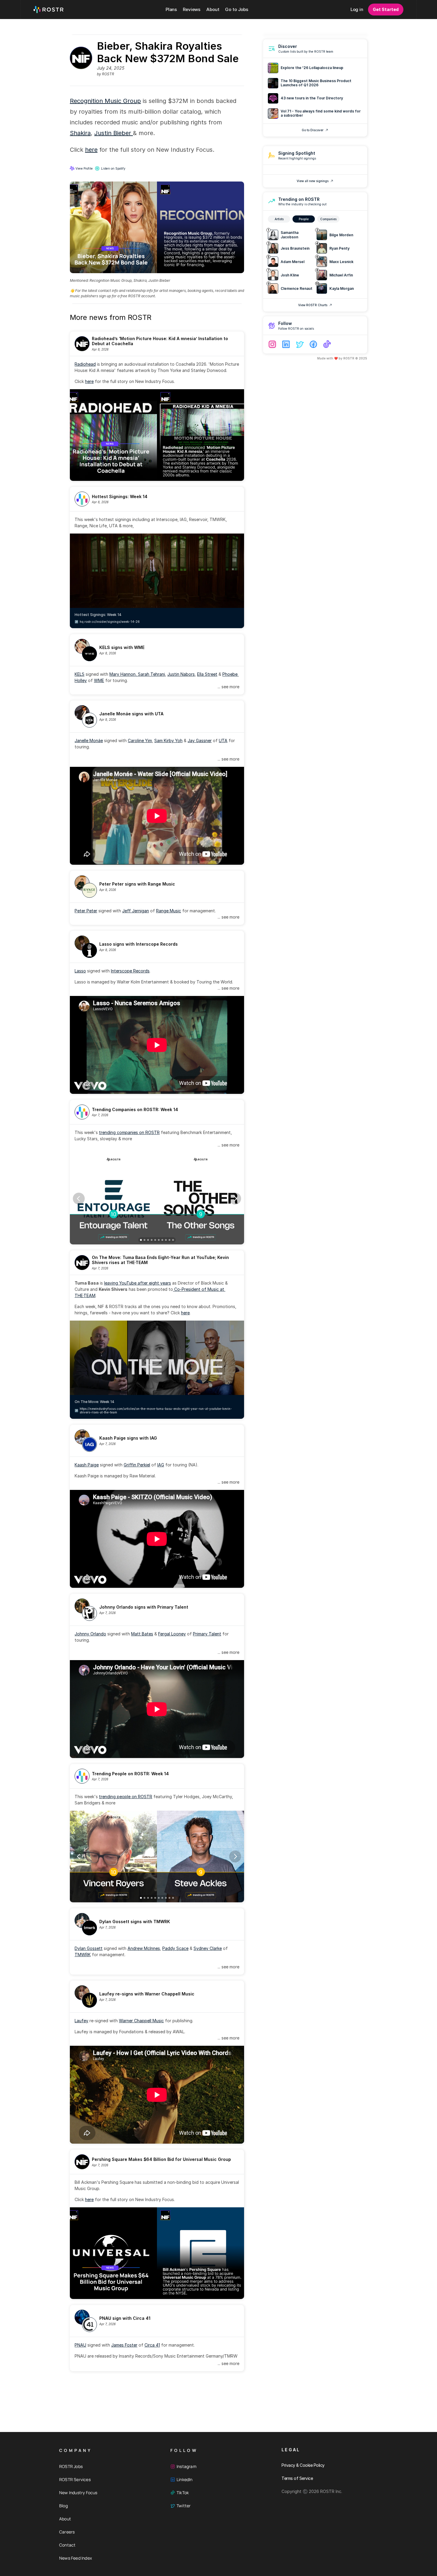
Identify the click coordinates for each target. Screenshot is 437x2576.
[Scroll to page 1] (140, 1240)
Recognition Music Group (105, 101)
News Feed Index (76, 2558)
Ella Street (207, 674)
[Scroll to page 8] (166, 1240)
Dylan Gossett (89, 1948)
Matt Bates (142, 1634)
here (91, 150)
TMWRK (83, 1955)
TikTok (183, 2493)
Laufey (81, 2021)
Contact (67, 2545)
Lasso (80, 971)
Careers (67, 2532)
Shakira (80, 133)
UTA (223, 740)
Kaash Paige (87, 1465)
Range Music (169, 911)
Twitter (184, 2506)
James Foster (124, 2345)
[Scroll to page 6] (159, 1240)
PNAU (80, 2345)
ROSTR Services (75, 2479)
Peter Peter (86, 911)
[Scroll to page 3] (148, 1240)
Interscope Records (130, 971)
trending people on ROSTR (126, 1797)
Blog (63, 2506)
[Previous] (79, 1199)
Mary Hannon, (124, 674)
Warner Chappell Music (141, 2021)
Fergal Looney (172, 1634)
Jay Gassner (200, 740)
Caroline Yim (140, 740)
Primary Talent (207, 1634)
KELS (80, 674)
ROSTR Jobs (71, 2466)
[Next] (235, 1199)
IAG (161, 1465)
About (65, 2519)
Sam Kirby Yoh (168, 740)
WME (99, 680)
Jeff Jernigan (136, 911)
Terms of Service (297, 2478)
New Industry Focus (78, 2493)
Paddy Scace (175, 1948)
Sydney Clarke (208, 1948)
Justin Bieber (114, 133)
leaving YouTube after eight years (137, 1283)
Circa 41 (152, 2345)
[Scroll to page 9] (169, 1240)
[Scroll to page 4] (152, 1240)
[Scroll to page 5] (155, 1240)
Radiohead (85, 364)
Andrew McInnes (144, 1948)
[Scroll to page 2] (144, 1240)
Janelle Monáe (89, 740)
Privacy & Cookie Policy (303, 2465)
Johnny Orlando (90, 1634)
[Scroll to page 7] (162, 1240)
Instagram (187, 2466)
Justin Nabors (181, 674)
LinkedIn (185, 2479)
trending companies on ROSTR (129, 1132)
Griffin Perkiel (137, 1465)
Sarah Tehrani (151, 674)
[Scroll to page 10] (173, 1240)
